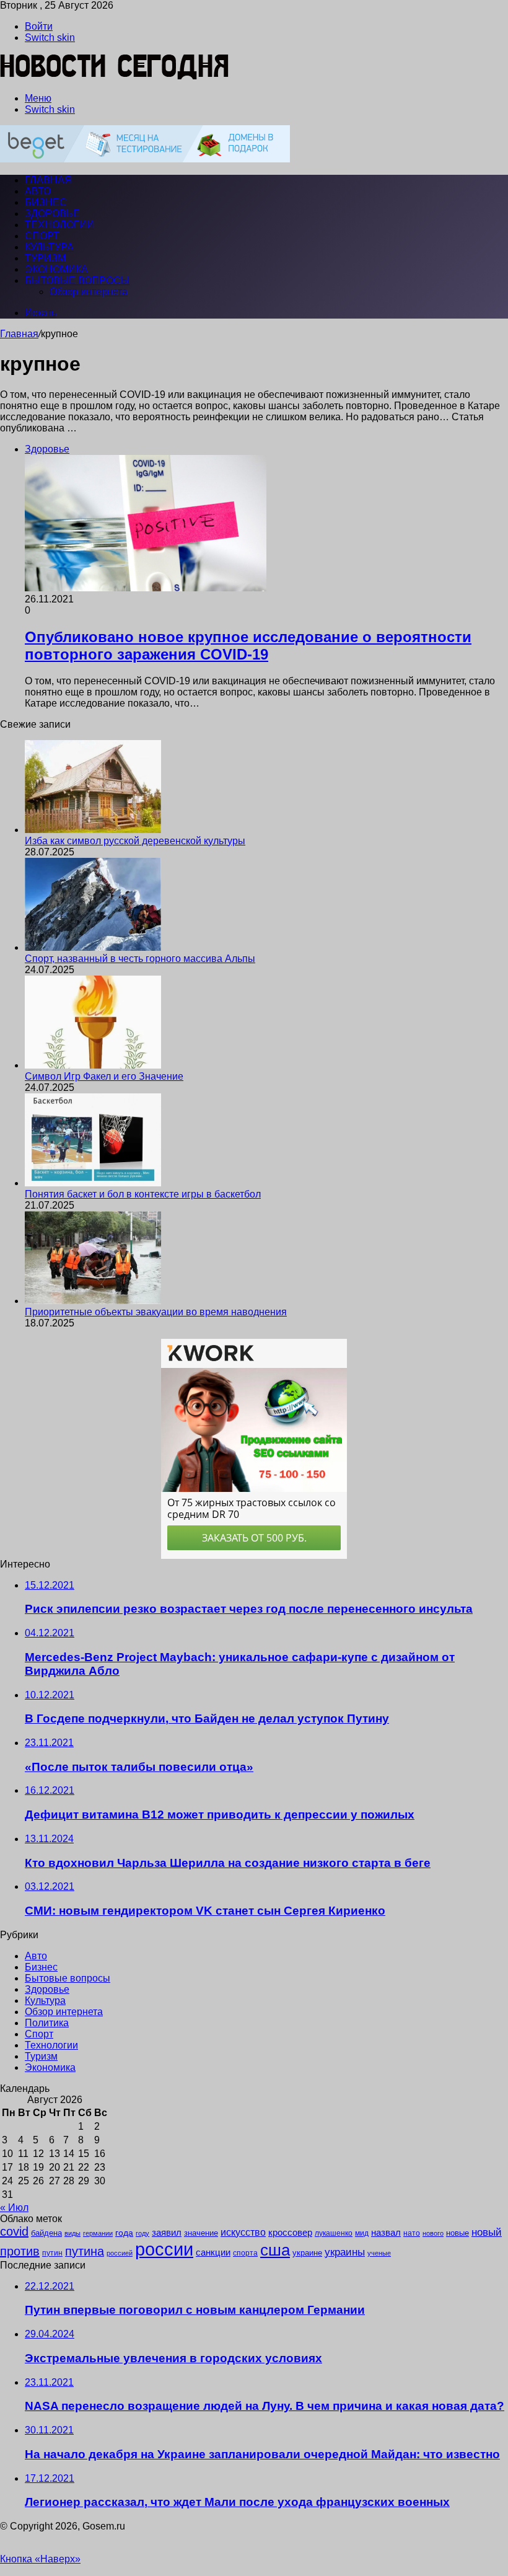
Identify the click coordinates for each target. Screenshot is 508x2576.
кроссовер (290, 2232)
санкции (213, 2252)
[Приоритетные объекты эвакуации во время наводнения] (93, 1301)
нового (433, 2233)
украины (345, 2252)
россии (164, 2249)
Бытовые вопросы (77, 280)
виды (72, 2233)
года (124, 2233)
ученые (379, 2253)
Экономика (56, 269)
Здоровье (52, 214)
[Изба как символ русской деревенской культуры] (93, 830)
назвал (386, 2232)
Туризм (45, 258)
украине (307, 2253)
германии (98, 2233)
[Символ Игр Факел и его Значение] (93, 1065)
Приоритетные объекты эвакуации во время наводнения (156, 1312)
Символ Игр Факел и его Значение (104, 1076)
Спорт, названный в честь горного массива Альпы (140, 959)
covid (14, 2231)
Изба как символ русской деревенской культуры (135, 841)
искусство (243, 2232)
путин (52, 2253)
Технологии (59, 225)
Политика (47, 2023)
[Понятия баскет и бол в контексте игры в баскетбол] (93, 1183)
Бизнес (46, 202)
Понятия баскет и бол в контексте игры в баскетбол (143, 1194)
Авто (38, 191)
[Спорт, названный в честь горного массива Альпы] (93, 947)
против (20, 2251)
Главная (19, 334)
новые (458, 2233)
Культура (49, 247)
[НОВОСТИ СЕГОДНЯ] (115, 77)
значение (201, 2233)
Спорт (42, 236)
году (142, 2233)
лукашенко (334, 2233)
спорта (245, 2253)
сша (275, 2250)
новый (487, 2232)
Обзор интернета (89, 292)
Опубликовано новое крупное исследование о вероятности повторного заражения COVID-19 (248, 646)
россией (120, 2253)
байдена (46, 2233)
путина (85, 2251)
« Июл (14, 2208)
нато (412, 2233)
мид (362, 2233)
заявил (167, 2232)
